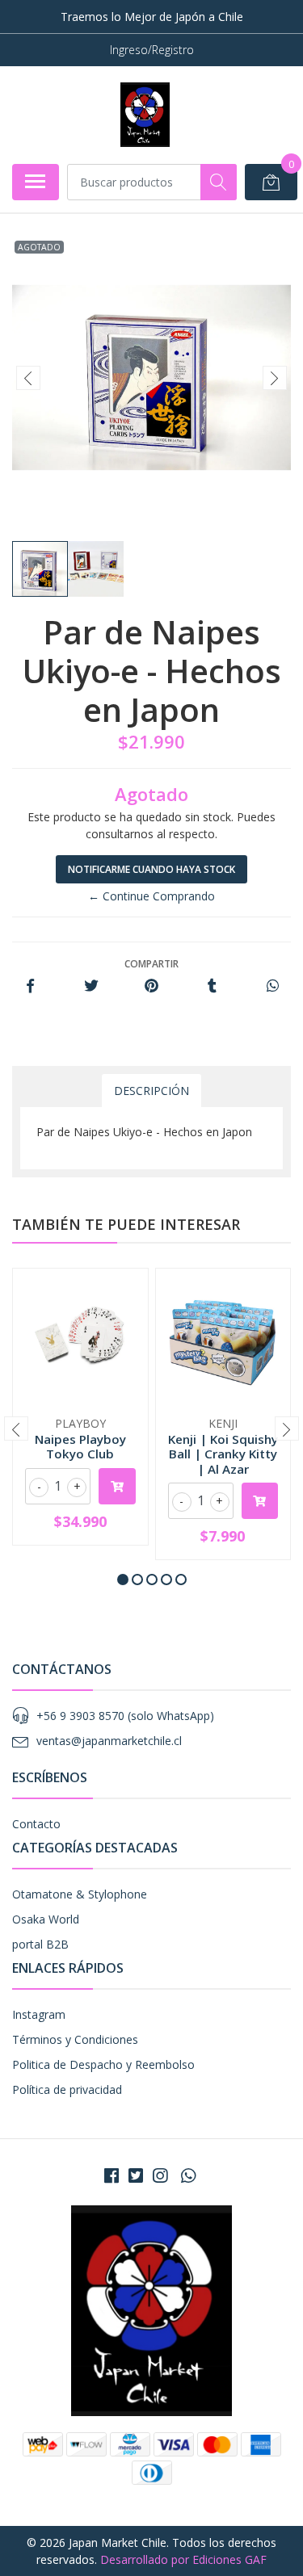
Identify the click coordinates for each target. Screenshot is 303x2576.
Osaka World (46, 1919)
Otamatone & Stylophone (80, 1894)
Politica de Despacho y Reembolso (103, 2064)
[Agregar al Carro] (117, 1486)
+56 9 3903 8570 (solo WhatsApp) (125, 1716)
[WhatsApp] (187, 2175)
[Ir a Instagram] (160, 2175)
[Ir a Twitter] (136, 2175)
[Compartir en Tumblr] (212, 986)
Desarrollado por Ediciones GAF (183, 2559)
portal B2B (40, 1944)
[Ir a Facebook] (112, 2175)
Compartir (151, 964)
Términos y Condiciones (75, 2039)
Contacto (36, 1824)
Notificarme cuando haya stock (151, 869)
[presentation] (28, 378)
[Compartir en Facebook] (30, 986)
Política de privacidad (67, 2089)
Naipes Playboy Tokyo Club (80, 1446)
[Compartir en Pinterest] (151, 986)
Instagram (39, 2014)
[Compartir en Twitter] (91, 986)
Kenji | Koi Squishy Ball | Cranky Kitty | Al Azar (223, 1454)
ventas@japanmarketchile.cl (109, 1741)
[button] (123, 1580)
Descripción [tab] (151, 1091)
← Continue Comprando (151, 896)
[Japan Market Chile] (145, 115)
